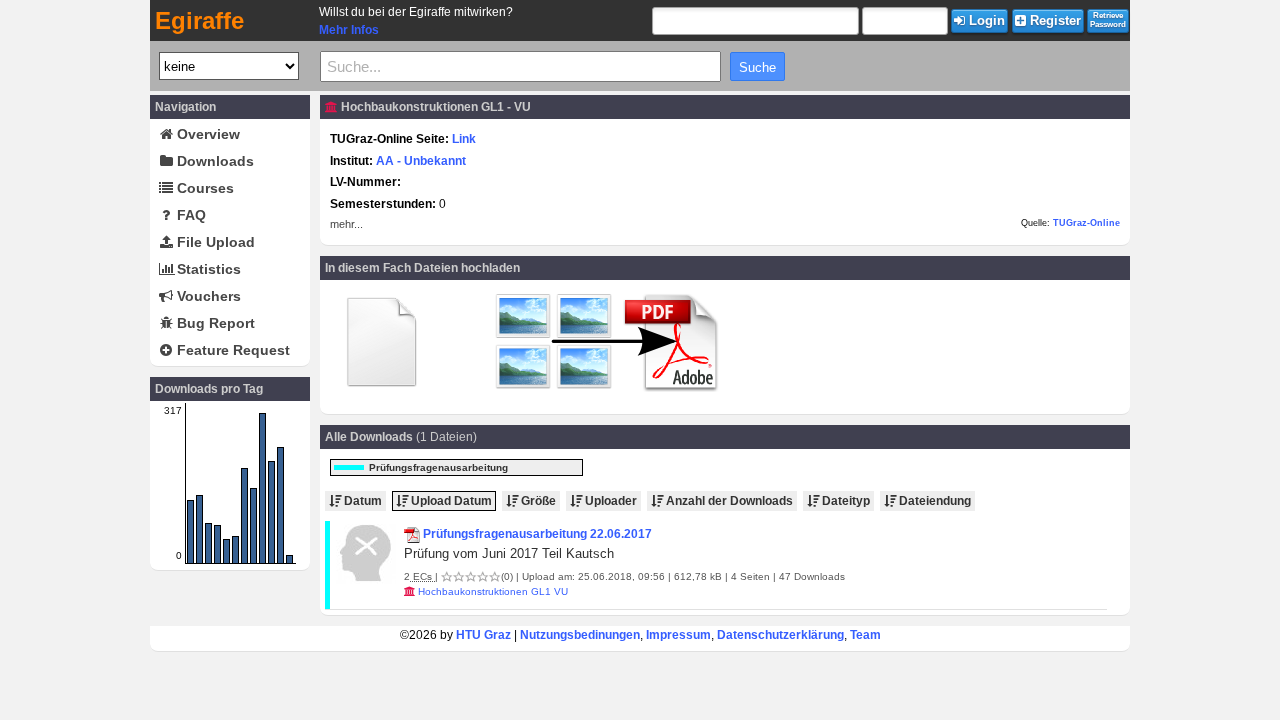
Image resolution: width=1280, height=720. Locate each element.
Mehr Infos (349, 30)
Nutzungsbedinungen (580, 635)
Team (865, 635)
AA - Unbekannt (421, 161)
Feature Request (231, 350)
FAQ (189, 215)
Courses (203, 188)
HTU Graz (483, 635)
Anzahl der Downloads (728, 501)
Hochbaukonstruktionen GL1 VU (493, 591)
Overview (206, 134)
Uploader (609, 501)
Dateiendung (933, 501)
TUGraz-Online (1086, 223)
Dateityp (844, 501)
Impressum (678, 635)
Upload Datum (450, 501)
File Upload (214, 242)
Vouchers (207, 296)
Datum (361, 501)
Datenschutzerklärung (780, 635)
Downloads (213, 161)
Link (464, 139)
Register (1053, 20)
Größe (537, 501)
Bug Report (214, 323)
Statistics (207, 269)
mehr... (346, 224)
